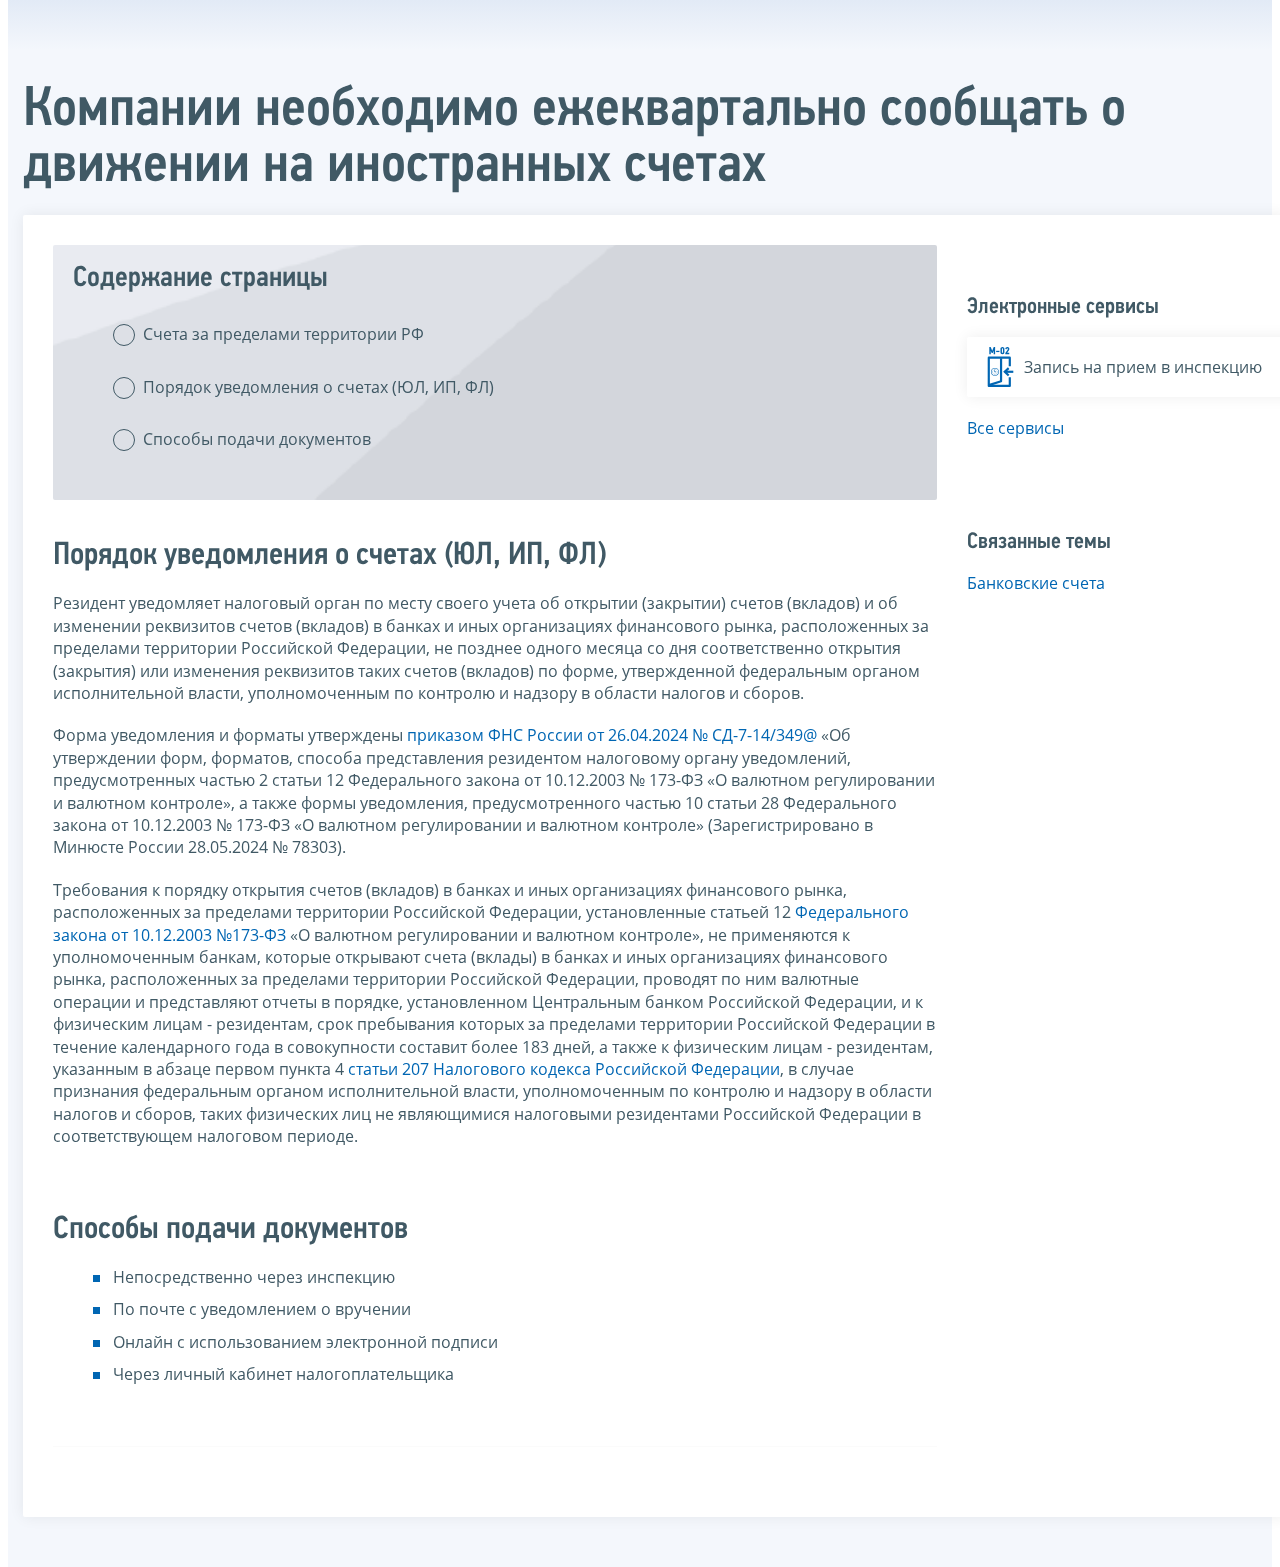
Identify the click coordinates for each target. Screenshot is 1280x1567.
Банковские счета (1036, 583)
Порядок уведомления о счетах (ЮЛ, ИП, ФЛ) (318, 387)
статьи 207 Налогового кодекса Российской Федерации (564, 1069)
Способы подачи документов (257, 439)
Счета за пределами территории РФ (283, 334)
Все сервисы (1015, 428)
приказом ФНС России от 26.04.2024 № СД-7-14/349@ (612, 735)
